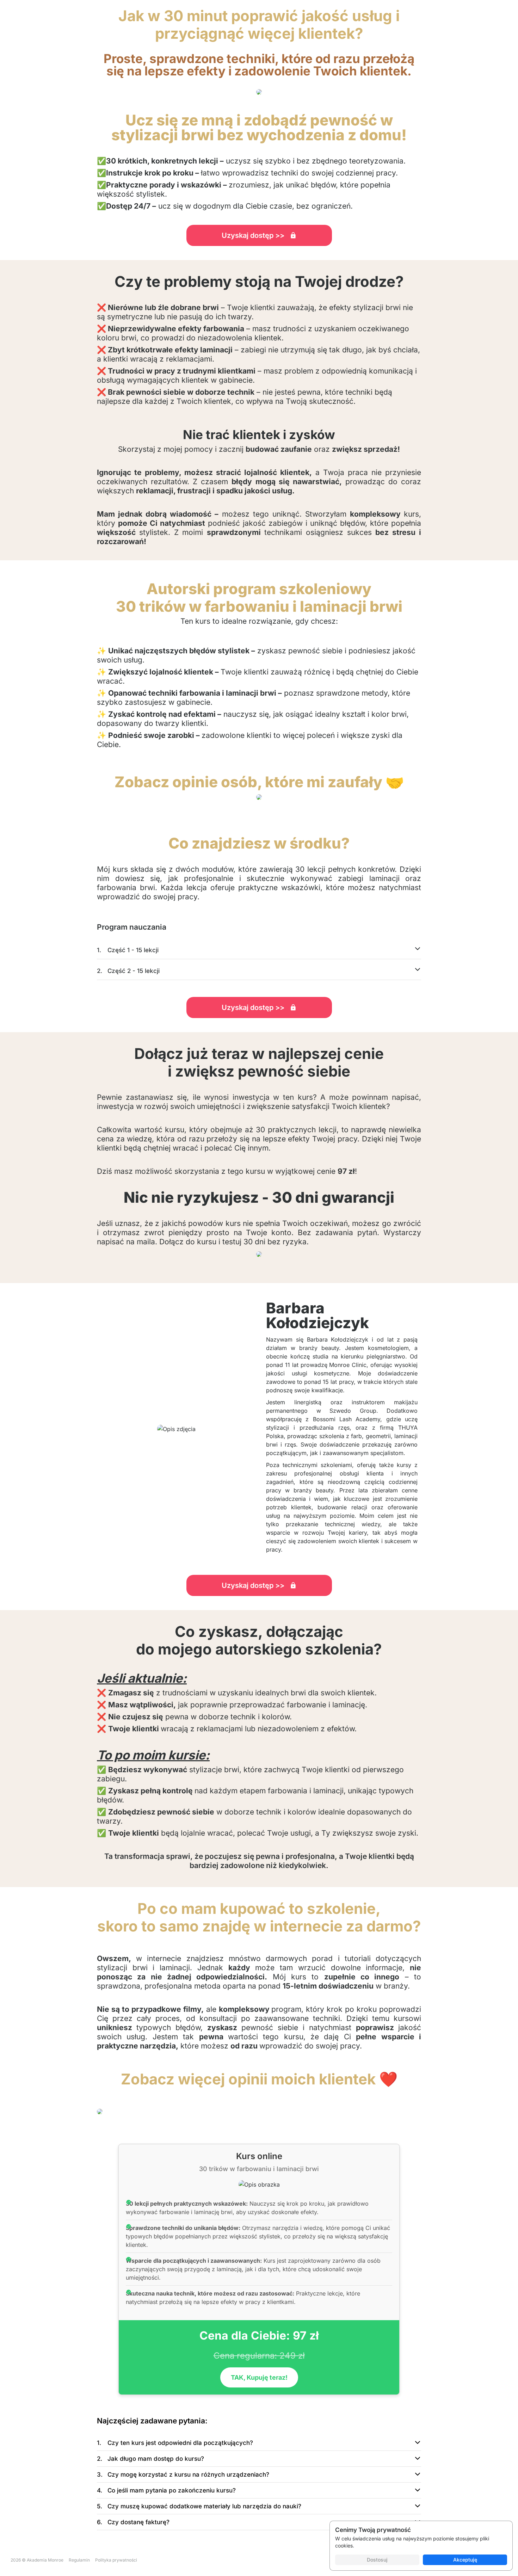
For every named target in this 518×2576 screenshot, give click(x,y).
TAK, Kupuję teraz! (259, 2377)
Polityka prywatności (116, 2560)
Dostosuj (377, 2560)
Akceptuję (465, 2560)
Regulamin (79, 2560)
